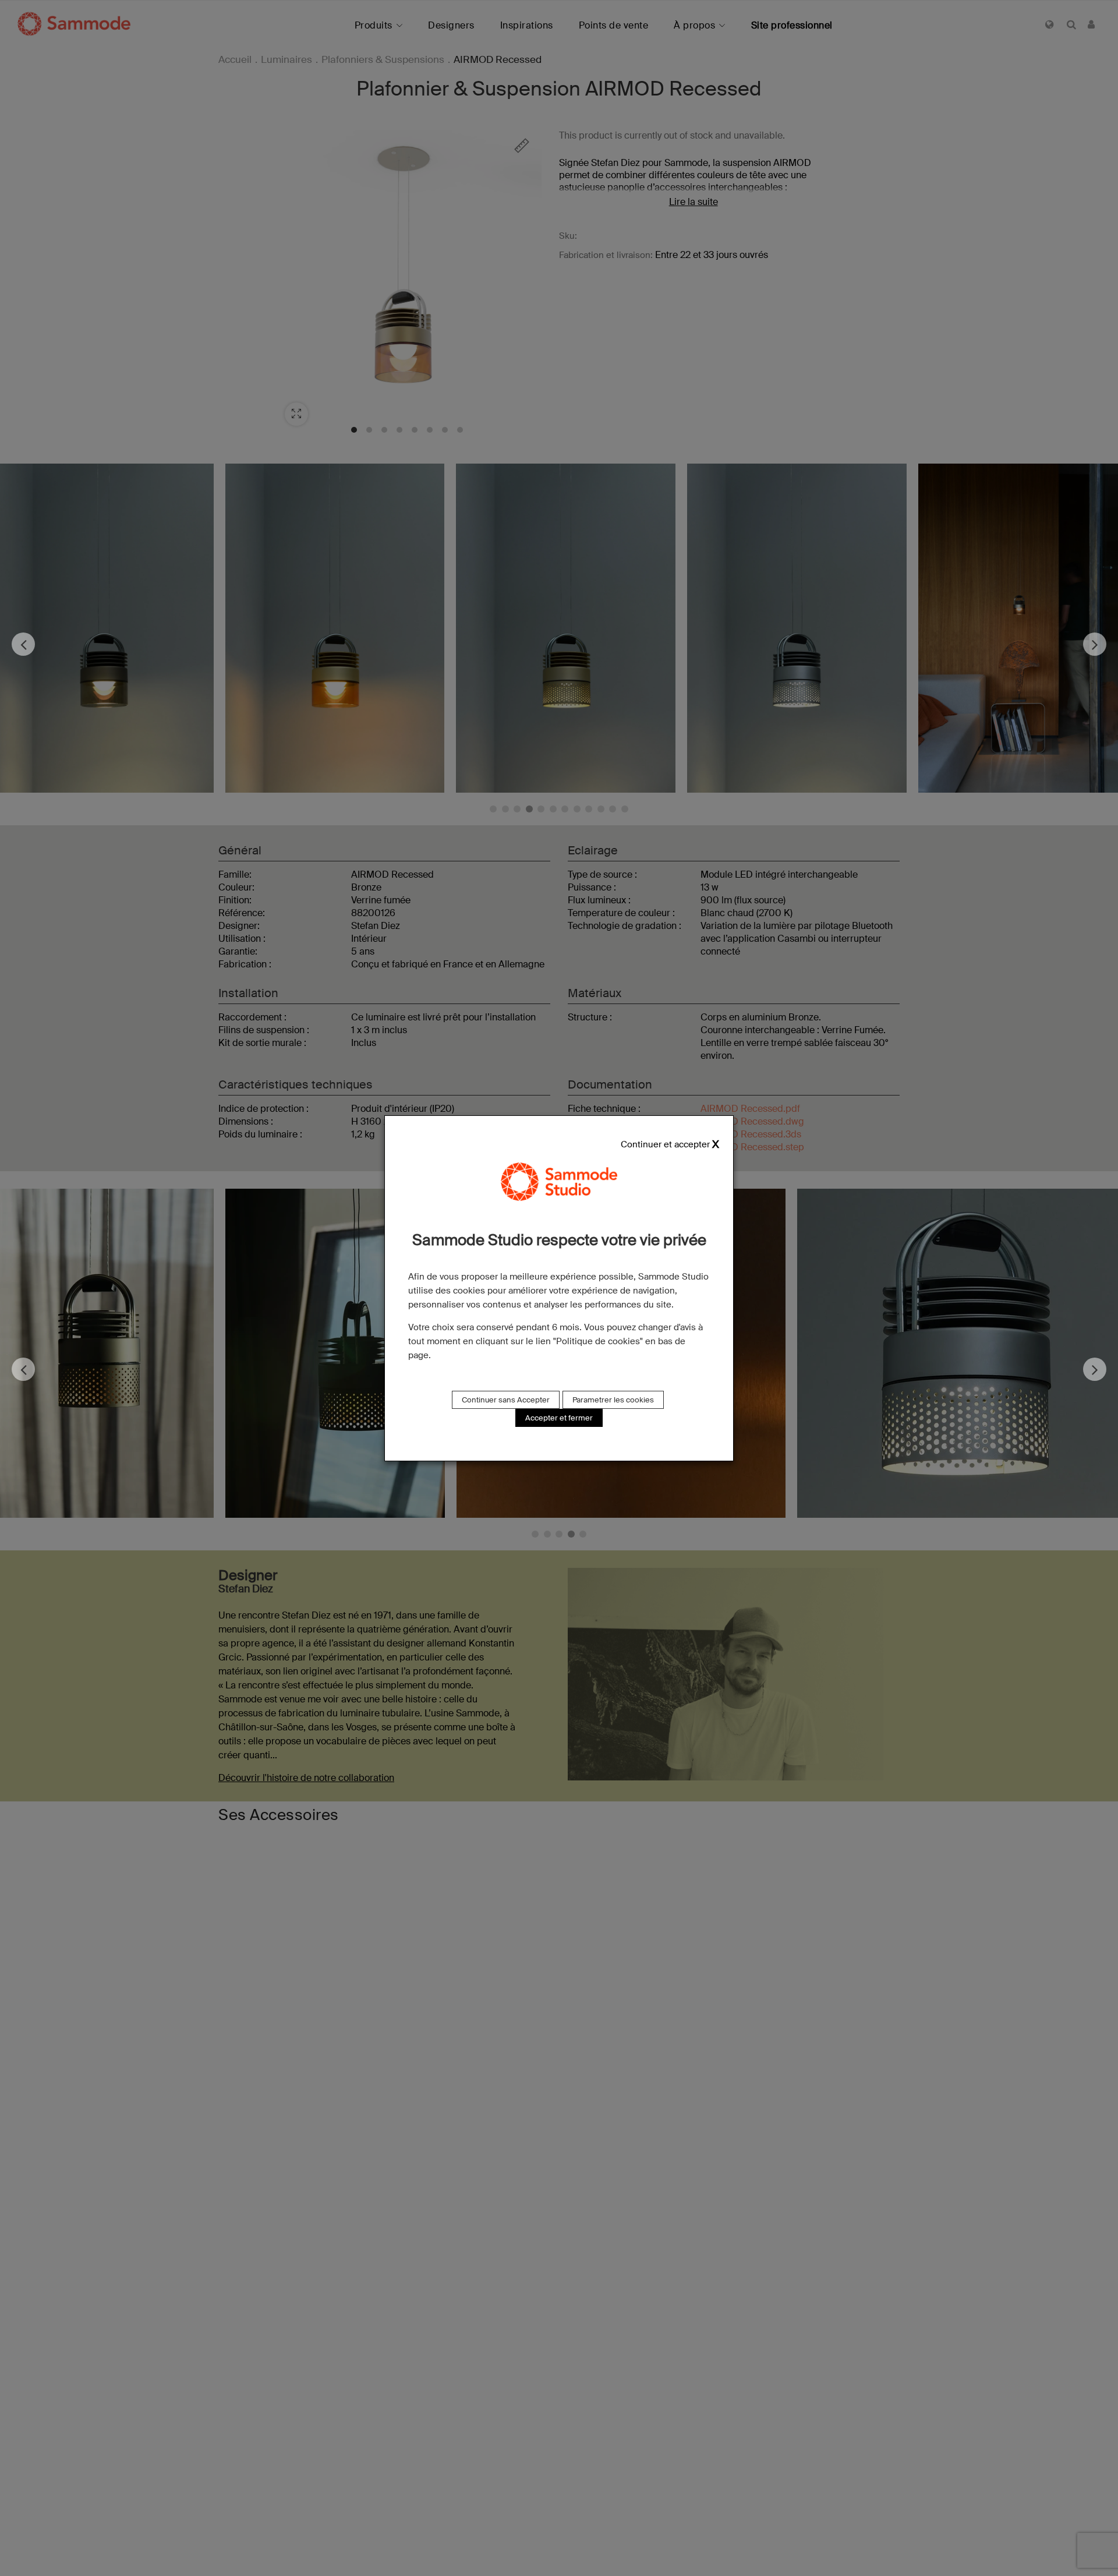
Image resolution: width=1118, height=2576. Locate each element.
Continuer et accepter (665, 1144)
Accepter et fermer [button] (559, 1418)
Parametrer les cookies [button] (613, 1400)
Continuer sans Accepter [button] (506, 1400)
